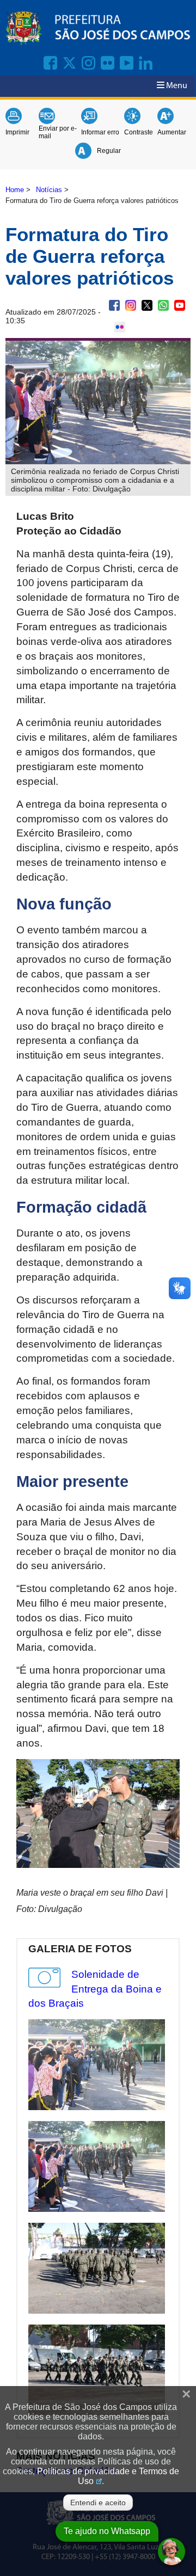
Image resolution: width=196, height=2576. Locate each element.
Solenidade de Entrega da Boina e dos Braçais (95, 1989)
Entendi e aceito (98, 2503)
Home (15, 190)
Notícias (49, 190)
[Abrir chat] (171, 2552)
